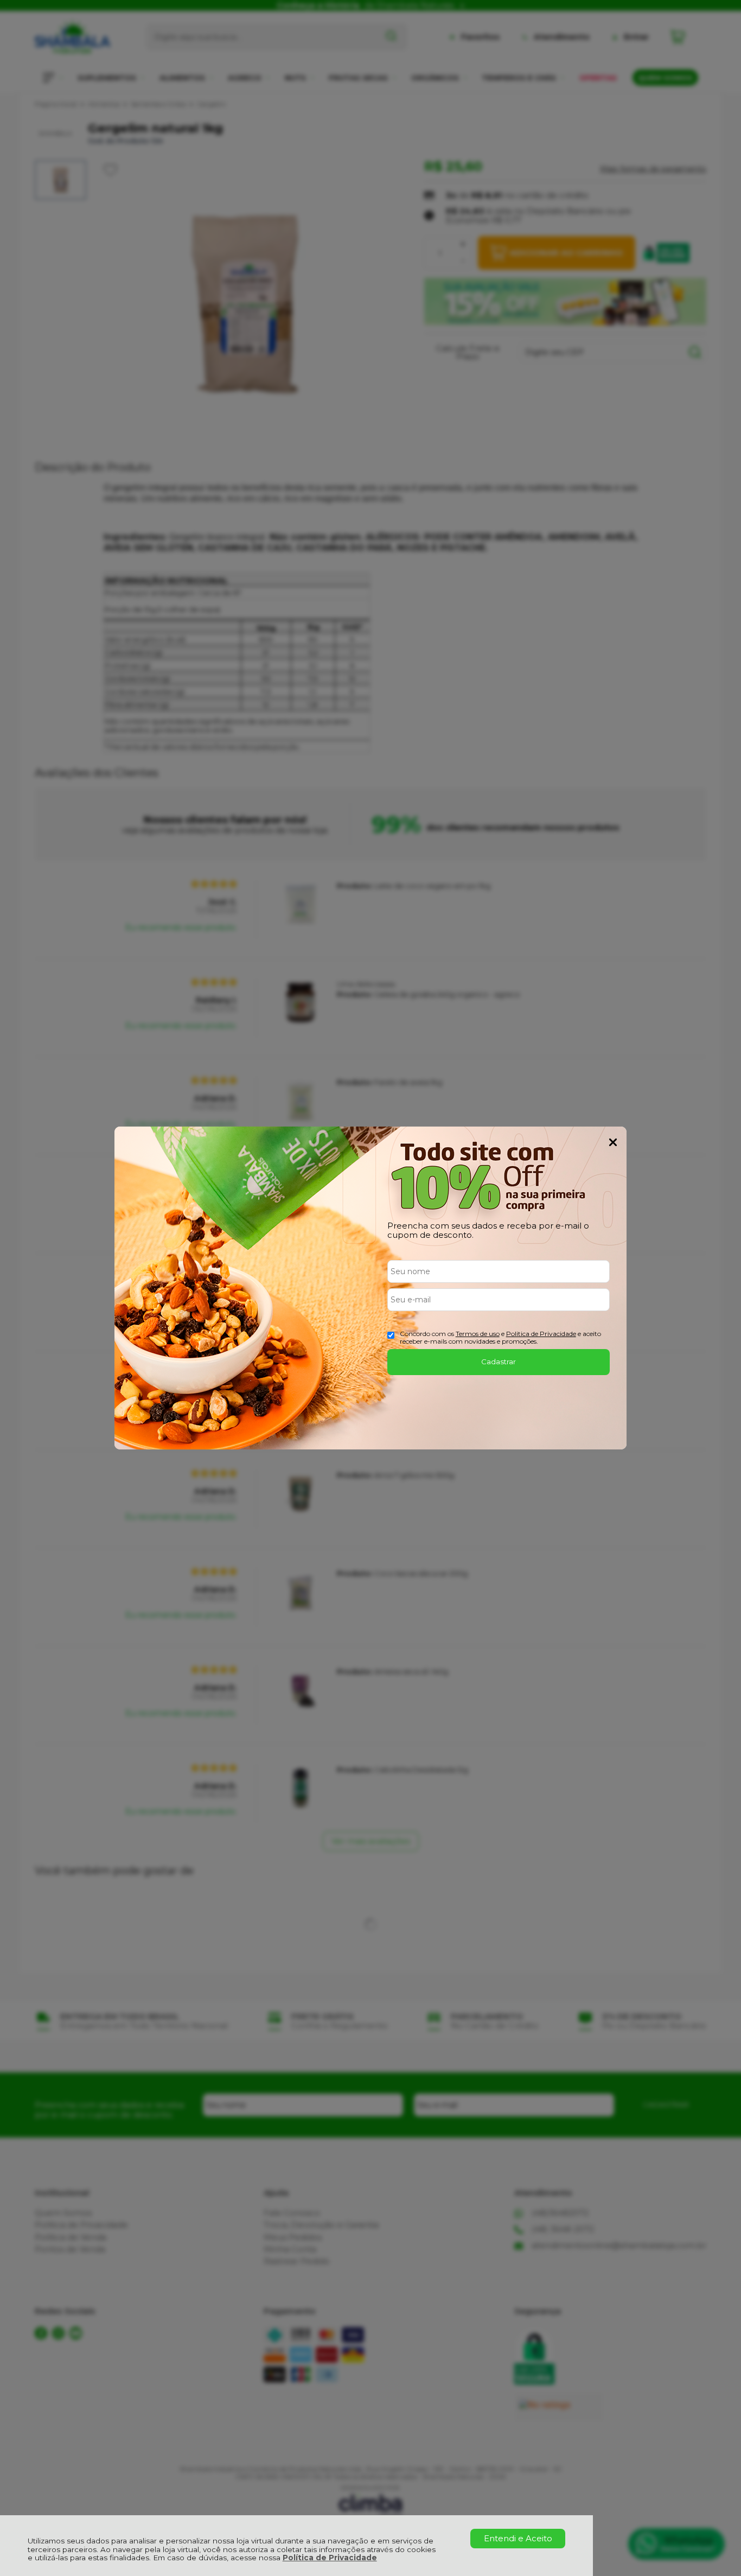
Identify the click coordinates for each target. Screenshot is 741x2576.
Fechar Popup (613, 1142)
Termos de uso (478, 1334)
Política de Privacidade (330, 2558)
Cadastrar (499, 1362)
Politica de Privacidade (541, 1334)
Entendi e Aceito (518, 2538)
